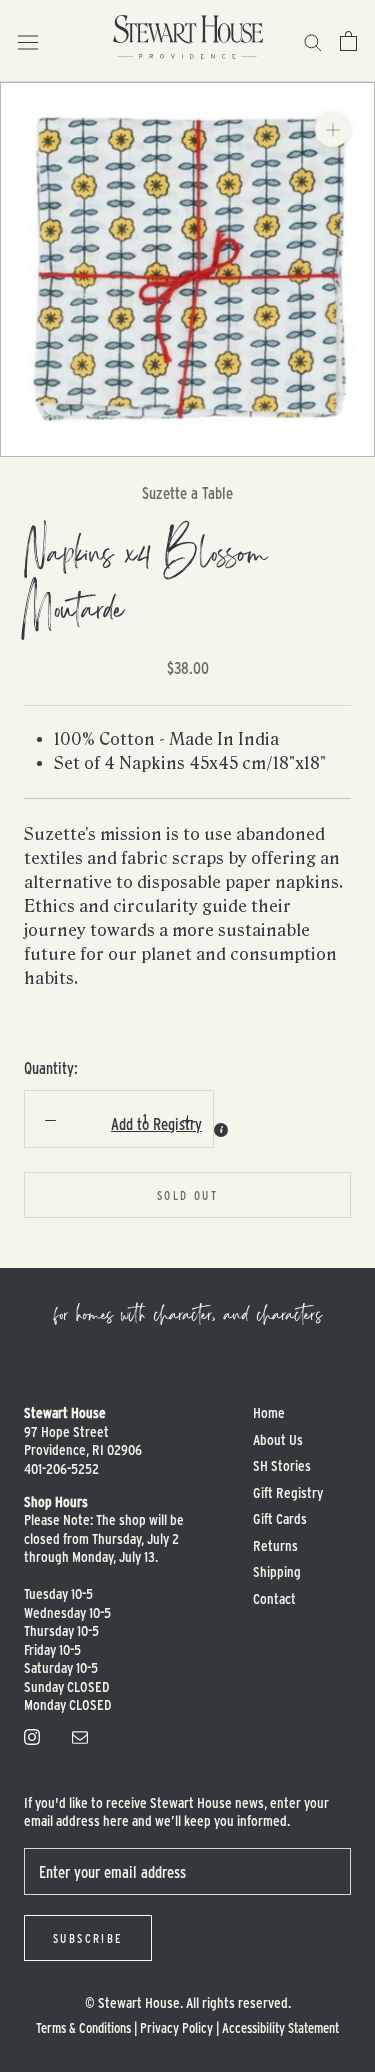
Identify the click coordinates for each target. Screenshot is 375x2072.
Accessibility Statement (280, 2027)
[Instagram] (32, 1735)
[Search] (313, 40)
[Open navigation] (28, 40)
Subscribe (88, 1938)
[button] (101, 1124)
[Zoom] (332, 129)
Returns (275, 1545)
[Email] (80, 1735)
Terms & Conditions (83, 2027)
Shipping (277, 1571)
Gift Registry (288, 1492)
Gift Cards (280, 1518)
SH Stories (282, 1465)
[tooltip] (221, 1130)
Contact (274, 1598)
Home (269, 1412)
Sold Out (187, 1195)
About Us (278, 1439)
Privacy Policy (176, 2027)
